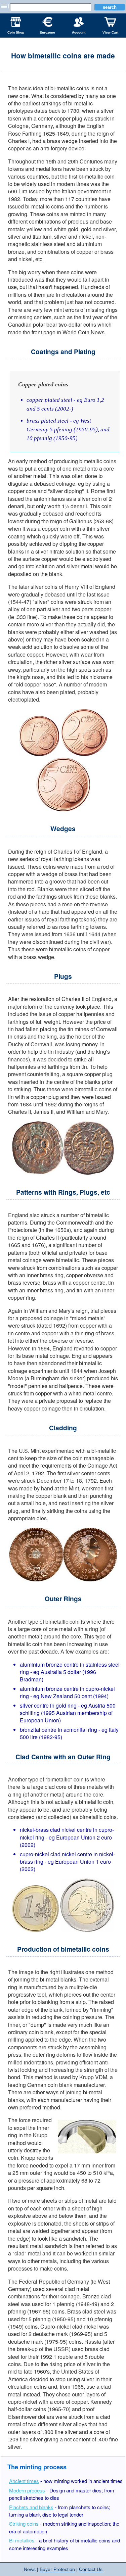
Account (79, 32)
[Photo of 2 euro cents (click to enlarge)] (84, 754)
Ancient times (24, 2481)
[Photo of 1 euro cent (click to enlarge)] (39, 754)
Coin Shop (16, 32)
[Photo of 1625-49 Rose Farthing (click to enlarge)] (63, 1173)
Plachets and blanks (31, 2507)
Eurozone (47, 32)
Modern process (27, 2490)
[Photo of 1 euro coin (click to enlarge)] (35, 1930)
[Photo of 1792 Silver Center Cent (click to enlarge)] (63, 1579)
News (30, 2569)
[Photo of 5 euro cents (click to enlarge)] (63, 809)
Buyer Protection (57, 2569)
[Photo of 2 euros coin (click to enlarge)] (87, 1930)
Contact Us (91, 2569)
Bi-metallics (22, 2540)
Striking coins (24, 2523)
